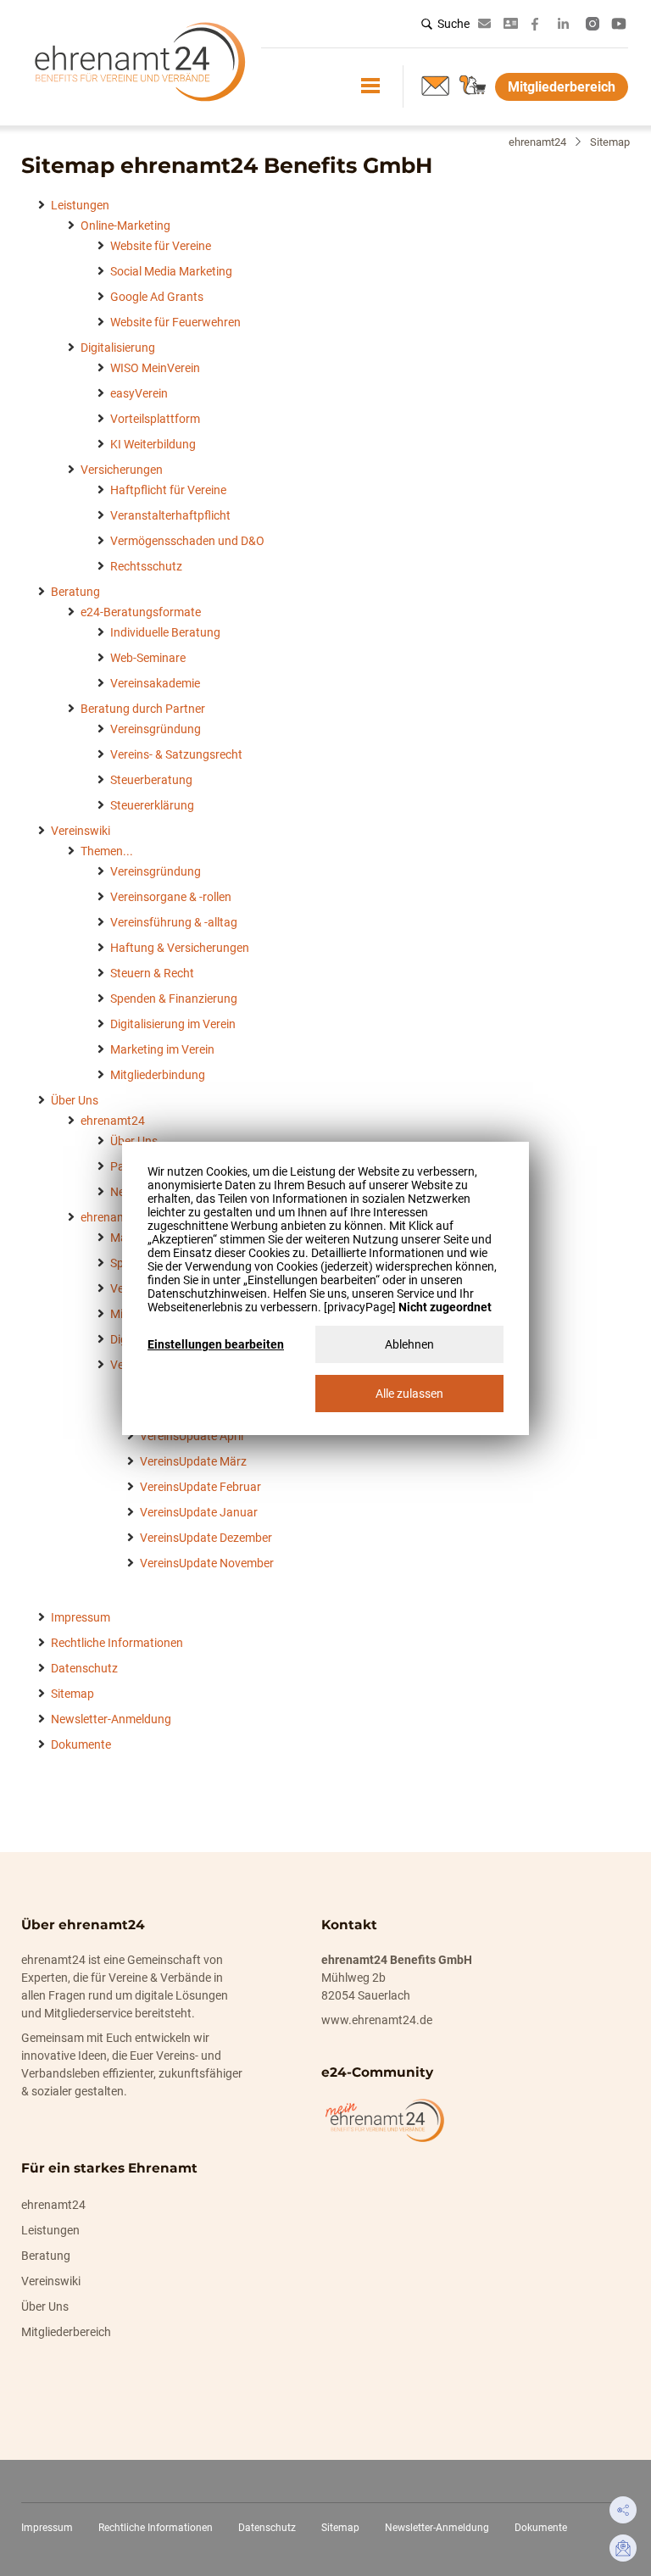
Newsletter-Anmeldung (437, 2528)
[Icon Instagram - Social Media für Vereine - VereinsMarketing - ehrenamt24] (593, 24)
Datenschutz (267, 2528)
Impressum (47, 2528)
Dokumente (541, 2528)
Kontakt (513, 23)
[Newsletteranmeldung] (435, 85)
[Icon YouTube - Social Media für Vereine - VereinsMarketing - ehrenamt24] (619, 24)
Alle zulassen (409, 1394)
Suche (453, 24)
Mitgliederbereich (562, 87)
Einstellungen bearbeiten (216, 1344)
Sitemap (340, 2528)
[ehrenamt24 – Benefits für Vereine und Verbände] (140, 108)
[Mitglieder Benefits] (473, 85)
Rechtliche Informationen (156, 2528)
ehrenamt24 (537, 142)
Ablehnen (409, 1344)
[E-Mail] (623, 2548)
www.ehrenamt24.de (377, 2020)
